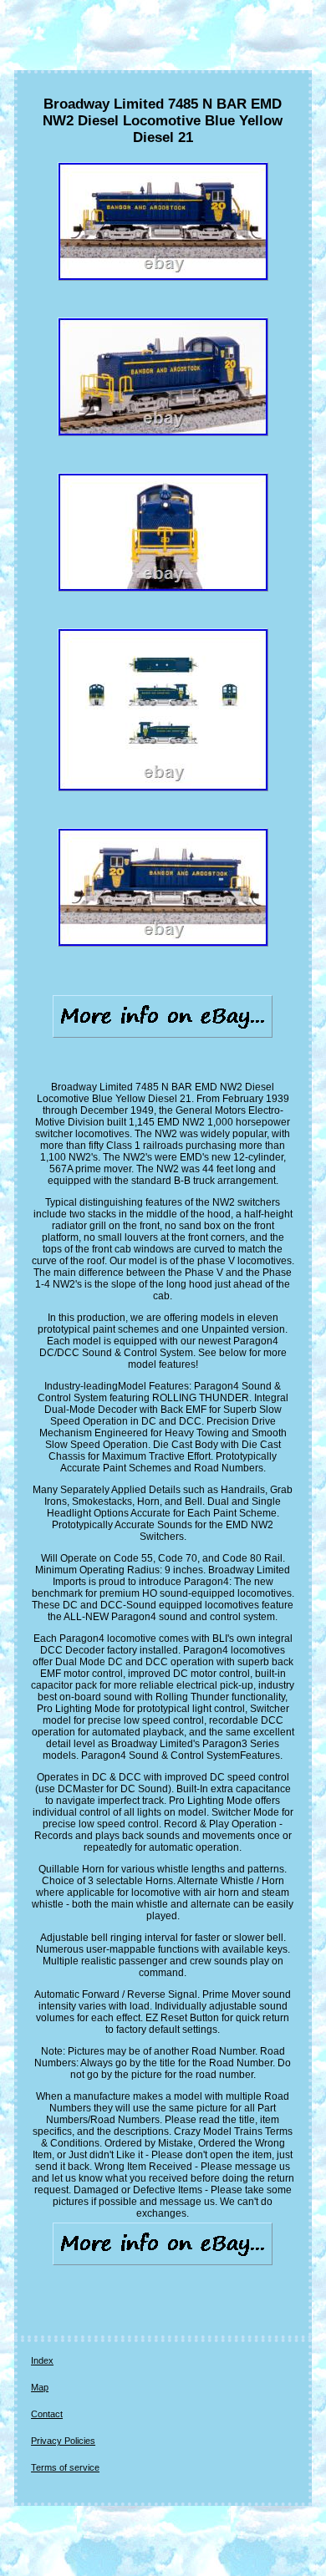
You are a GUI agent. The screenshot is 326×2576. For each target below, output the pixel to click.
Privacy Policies (63, 2441)
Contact (47, 2414)
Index (42, 2360)
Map (40, 2387)
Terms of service (65, 2467)
